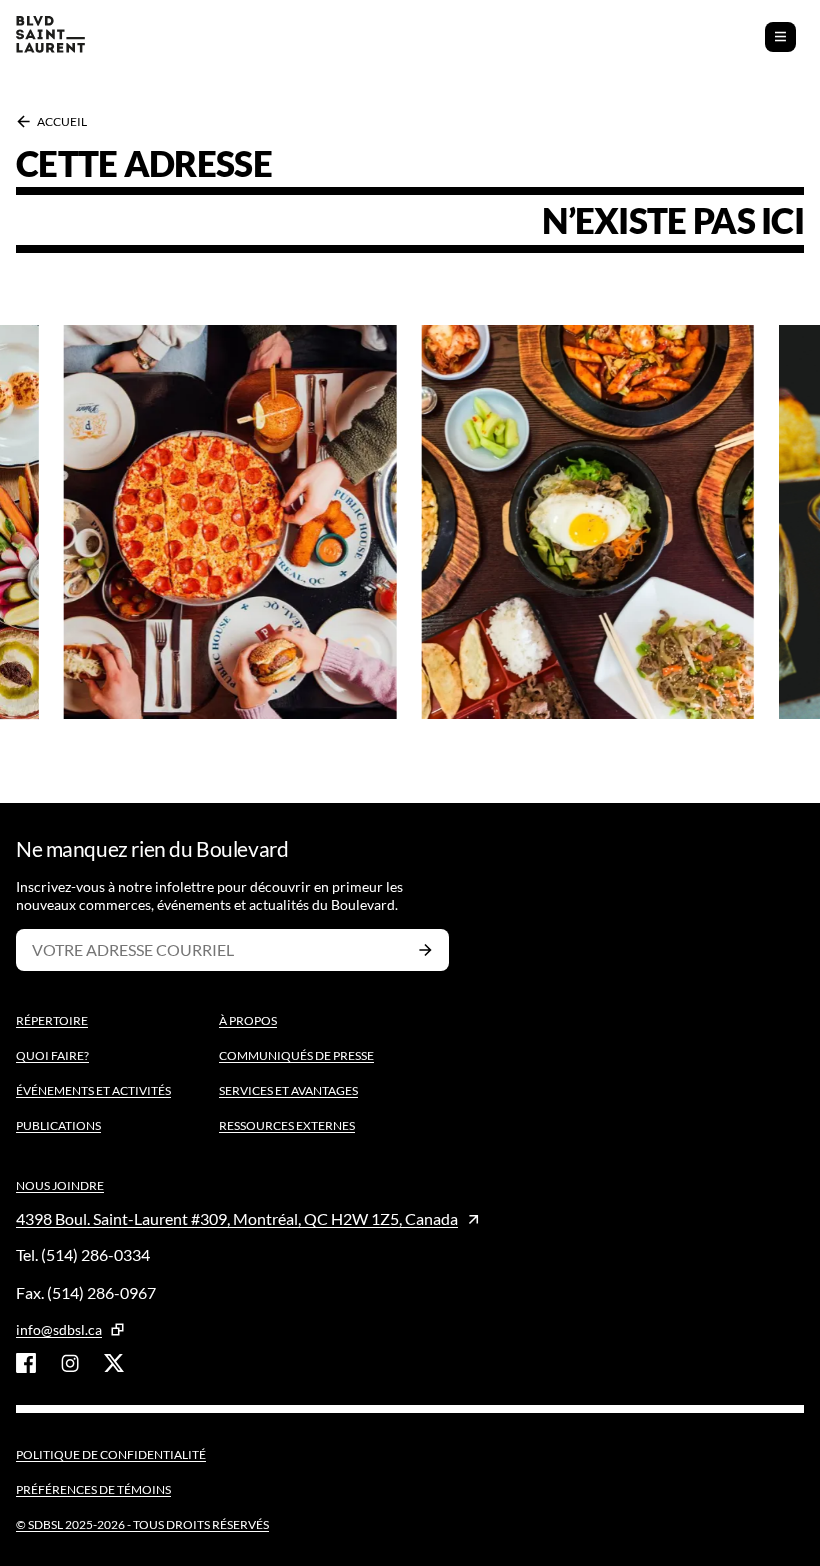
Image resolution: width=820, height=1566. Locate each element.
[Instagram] (70, 1363)
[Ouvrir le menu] (780, 37)
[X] (114, 1363)
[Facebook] (26, 1363)
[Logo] (50, 36)
